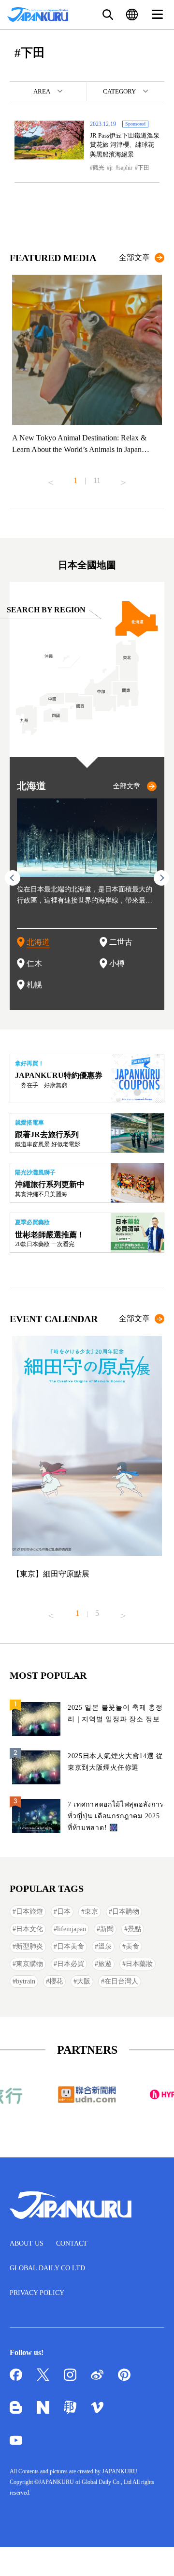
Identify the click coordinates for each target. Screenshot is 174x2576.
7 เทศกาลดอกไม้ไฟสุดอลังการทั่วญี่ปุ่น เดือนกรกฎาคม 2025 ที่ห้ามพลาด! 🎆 (116, 1816)
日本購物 (126, 1912)
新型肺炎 (29, 1946)
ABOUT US (27, 2243)
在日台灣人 (121, 1981)
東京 (91, 1912)
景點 (134, 1929)
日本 (64, 1912)
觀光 (99, 168)
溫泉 (105, 1946)
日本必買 (71, 1964)
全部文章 (134, 258)
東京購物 (29, 1964)
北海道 (38, 942)
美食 (132, 1946)
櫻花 (56, 1981)
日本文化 (29, 1929)
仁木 (34, 963)
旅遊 (105, 1964)
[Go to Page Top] (155, 2557)
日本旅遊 (29, 1912)
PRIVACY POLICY (37, 2293)
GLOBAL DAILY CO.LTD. (48, 2268)
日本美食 (71, 1946)
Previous (51, 479)
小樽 (117, 963)
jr (111, 168)
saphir (125, 168)
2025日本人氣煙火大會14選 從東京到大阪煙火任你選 (116, 1762)
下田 (144, 168)
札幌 (34, 985)
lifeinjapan (72, 1929)
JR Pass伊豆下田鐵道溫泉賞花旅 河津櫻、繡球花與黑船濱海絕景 (125, 145)
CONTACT (72, 2243)
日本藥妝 (139, 1964)
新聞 (107, 1929)
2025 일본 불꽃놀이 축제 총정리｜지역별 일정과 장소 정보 (115, 1713)
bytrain (26, 1981)
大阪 (84, 1981)
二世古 (121, 942)
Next (123, 479)
